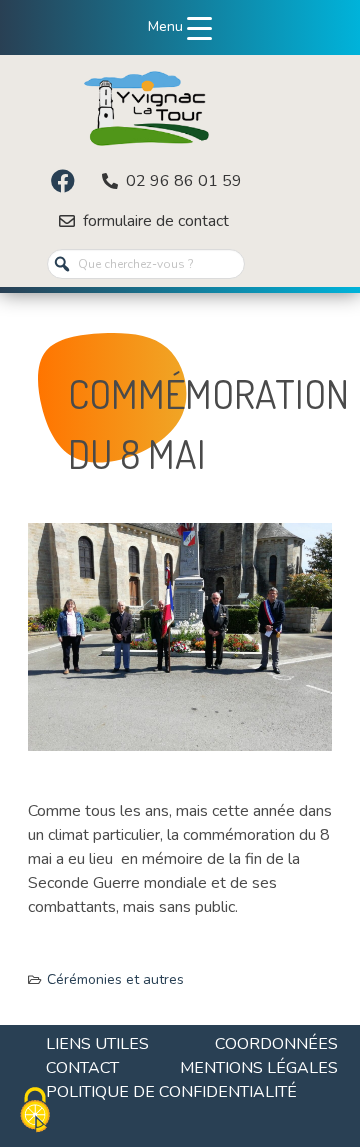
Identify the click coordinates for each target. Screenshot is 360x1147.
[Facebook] (63, 181)
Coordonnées (276, 1044)
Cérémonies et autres (115, 979)
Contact (82, 1068)
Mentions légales (259, 1068)
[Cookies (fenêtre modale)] (35, 1112)
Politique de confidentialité (171, 1092)
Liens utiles (97, 1044)
